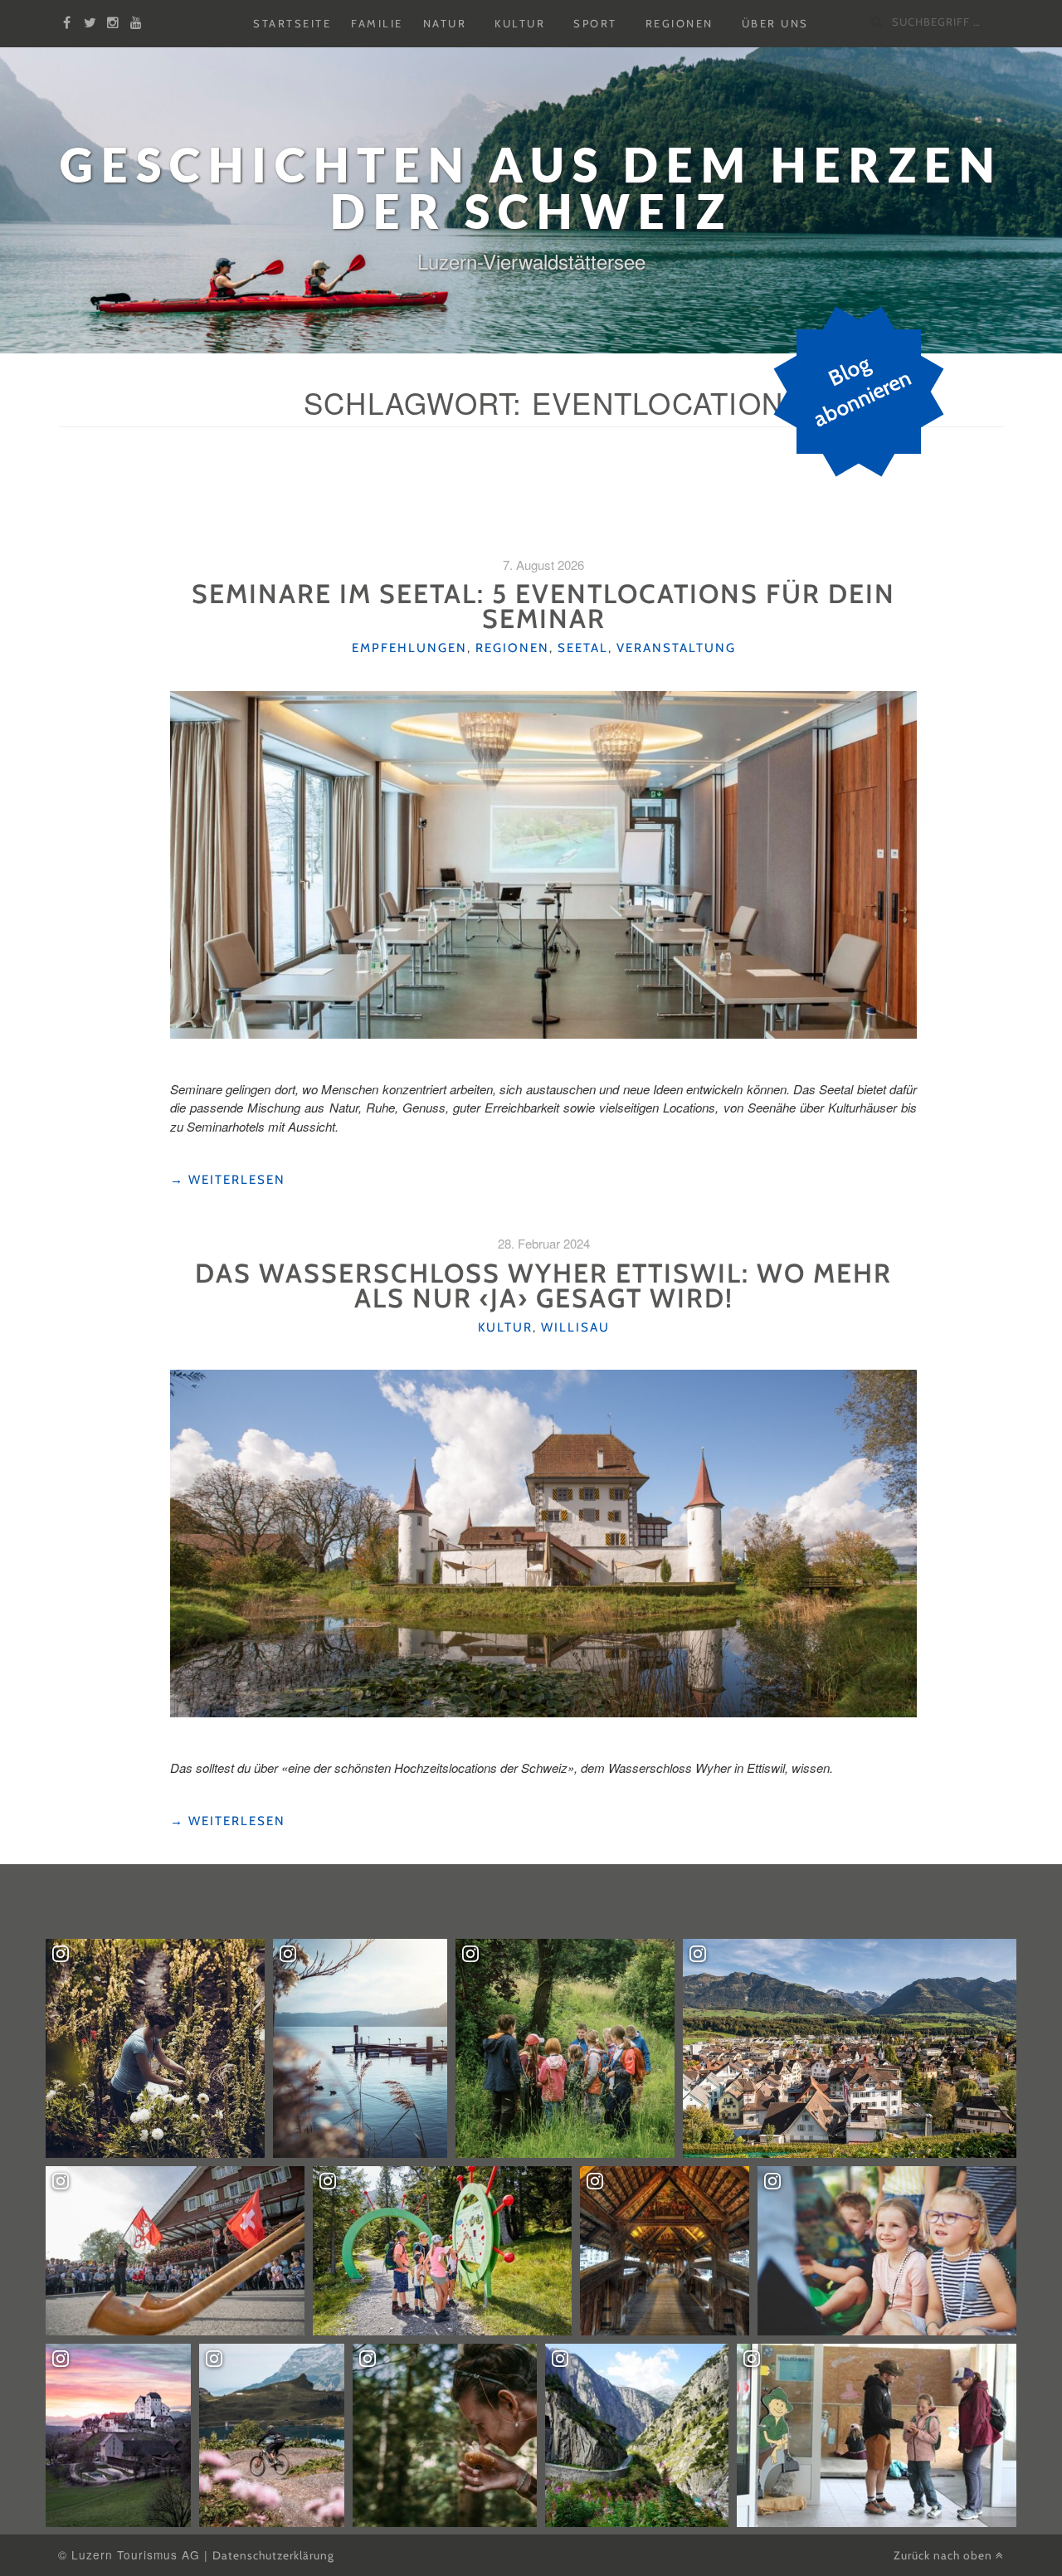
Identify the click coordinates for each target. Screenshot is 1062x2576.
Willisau (575, 1327)
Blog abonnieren (862, 392)
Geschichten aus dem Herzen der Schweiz (531, 188)
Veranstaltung (676, 648)
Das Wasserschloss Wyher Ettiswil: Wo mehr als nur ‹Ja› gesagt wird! (543, 1286)
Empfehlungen (409, 648)
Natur (445, 24)
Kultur (520, 24)
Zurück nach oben (945, 2555)
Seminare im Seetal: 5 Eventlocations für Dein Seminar (543, 606)
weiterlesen (228, 1180)
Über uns (775, 24)
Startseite (292, 24)
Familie (377, 24)
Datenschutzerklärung (273, 2555)
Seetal (583, 648)
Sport (595, 24)
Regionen (680, 24)
